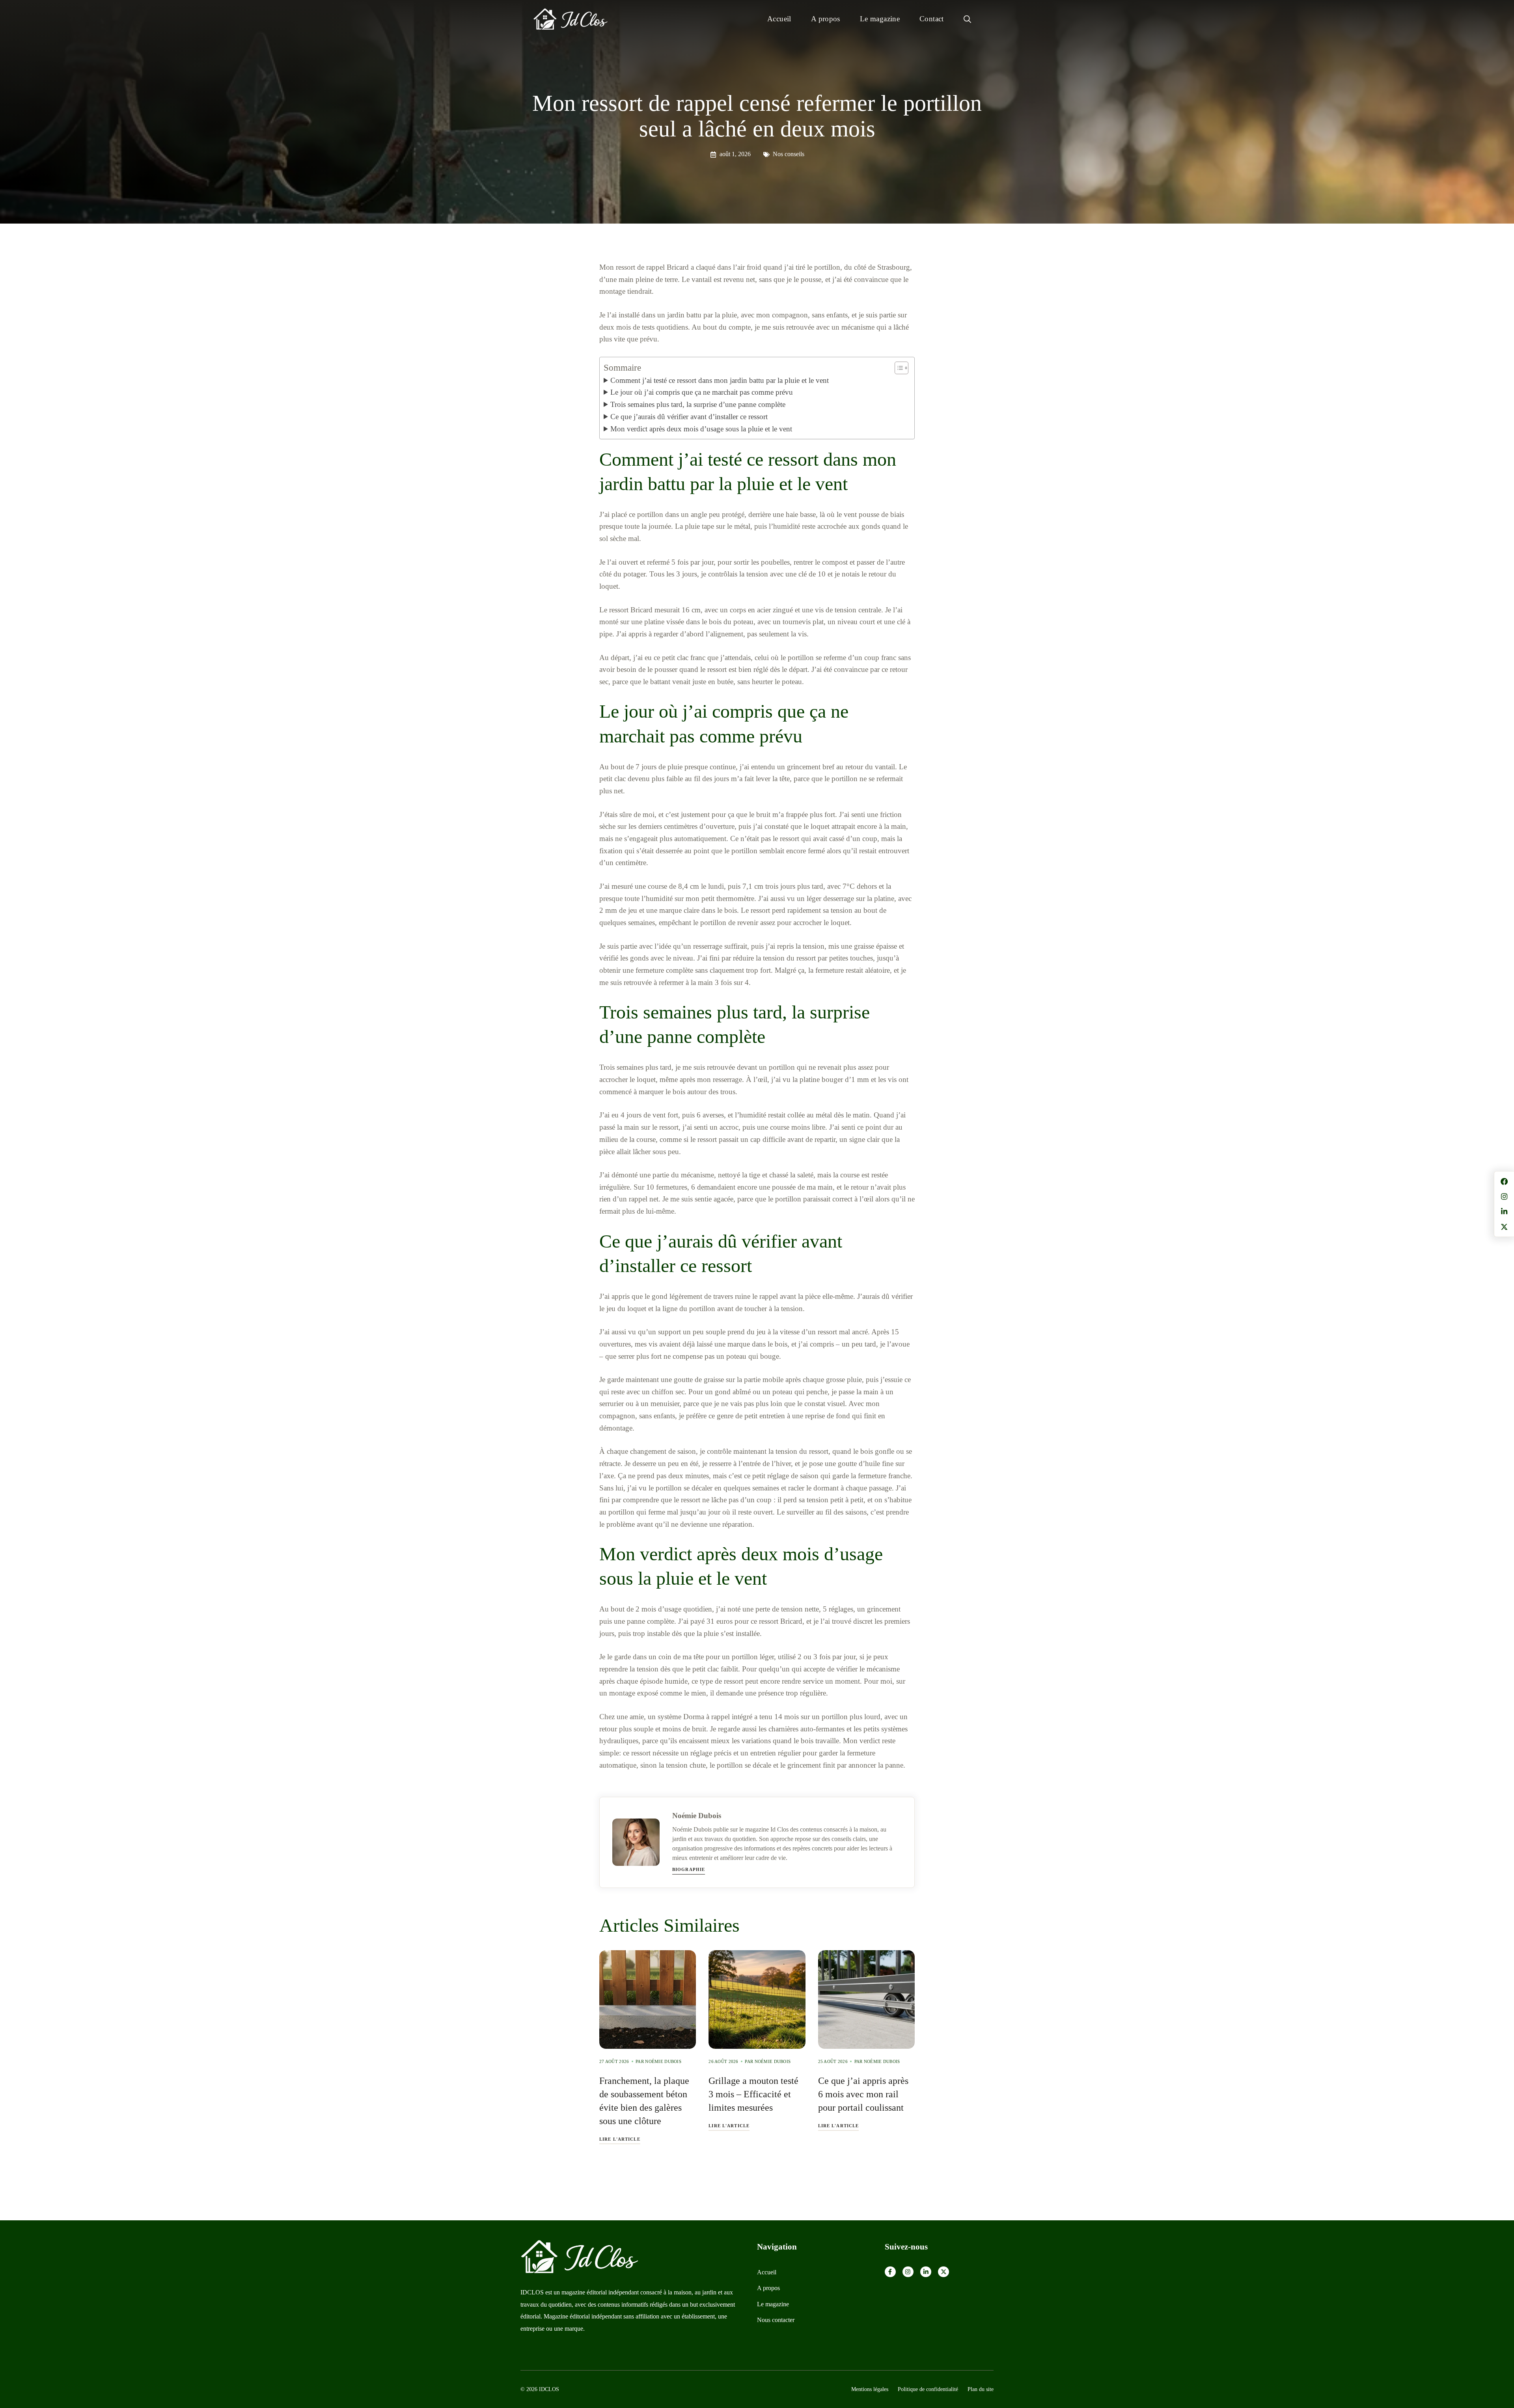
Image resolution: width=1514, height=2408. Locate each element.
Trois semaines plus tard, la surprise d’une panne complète (698, 404)
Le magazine (880, 19)
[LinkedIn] (926, 2272)
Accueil (779, 19)
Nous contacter (776, 2320)
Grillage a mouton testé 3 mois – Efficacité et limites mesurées (753, 2094)
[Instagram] (908, 2272)
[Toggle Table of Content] (898, 368)
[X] (943, 2272)
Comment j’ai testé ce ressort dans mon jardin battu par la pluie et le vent (720, 380)
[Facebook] (890, 2272)
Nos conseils (789, 154)
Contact (932, 19)
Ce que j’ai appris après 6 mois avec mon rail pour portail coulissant (863, 2094)
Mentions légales (870, 2389)
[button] (967, 19)
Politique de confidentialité (928, 2389)
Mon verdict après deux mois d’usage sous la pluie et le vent (701, 429)
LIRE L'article (620, 2139)
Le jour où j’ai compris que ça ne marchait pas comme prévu (702, 392)
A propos (826, 19)
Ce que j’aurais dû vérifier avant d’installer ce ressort (689, 417)
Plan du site (981, 2389)
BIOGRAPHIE (689, 1869)
